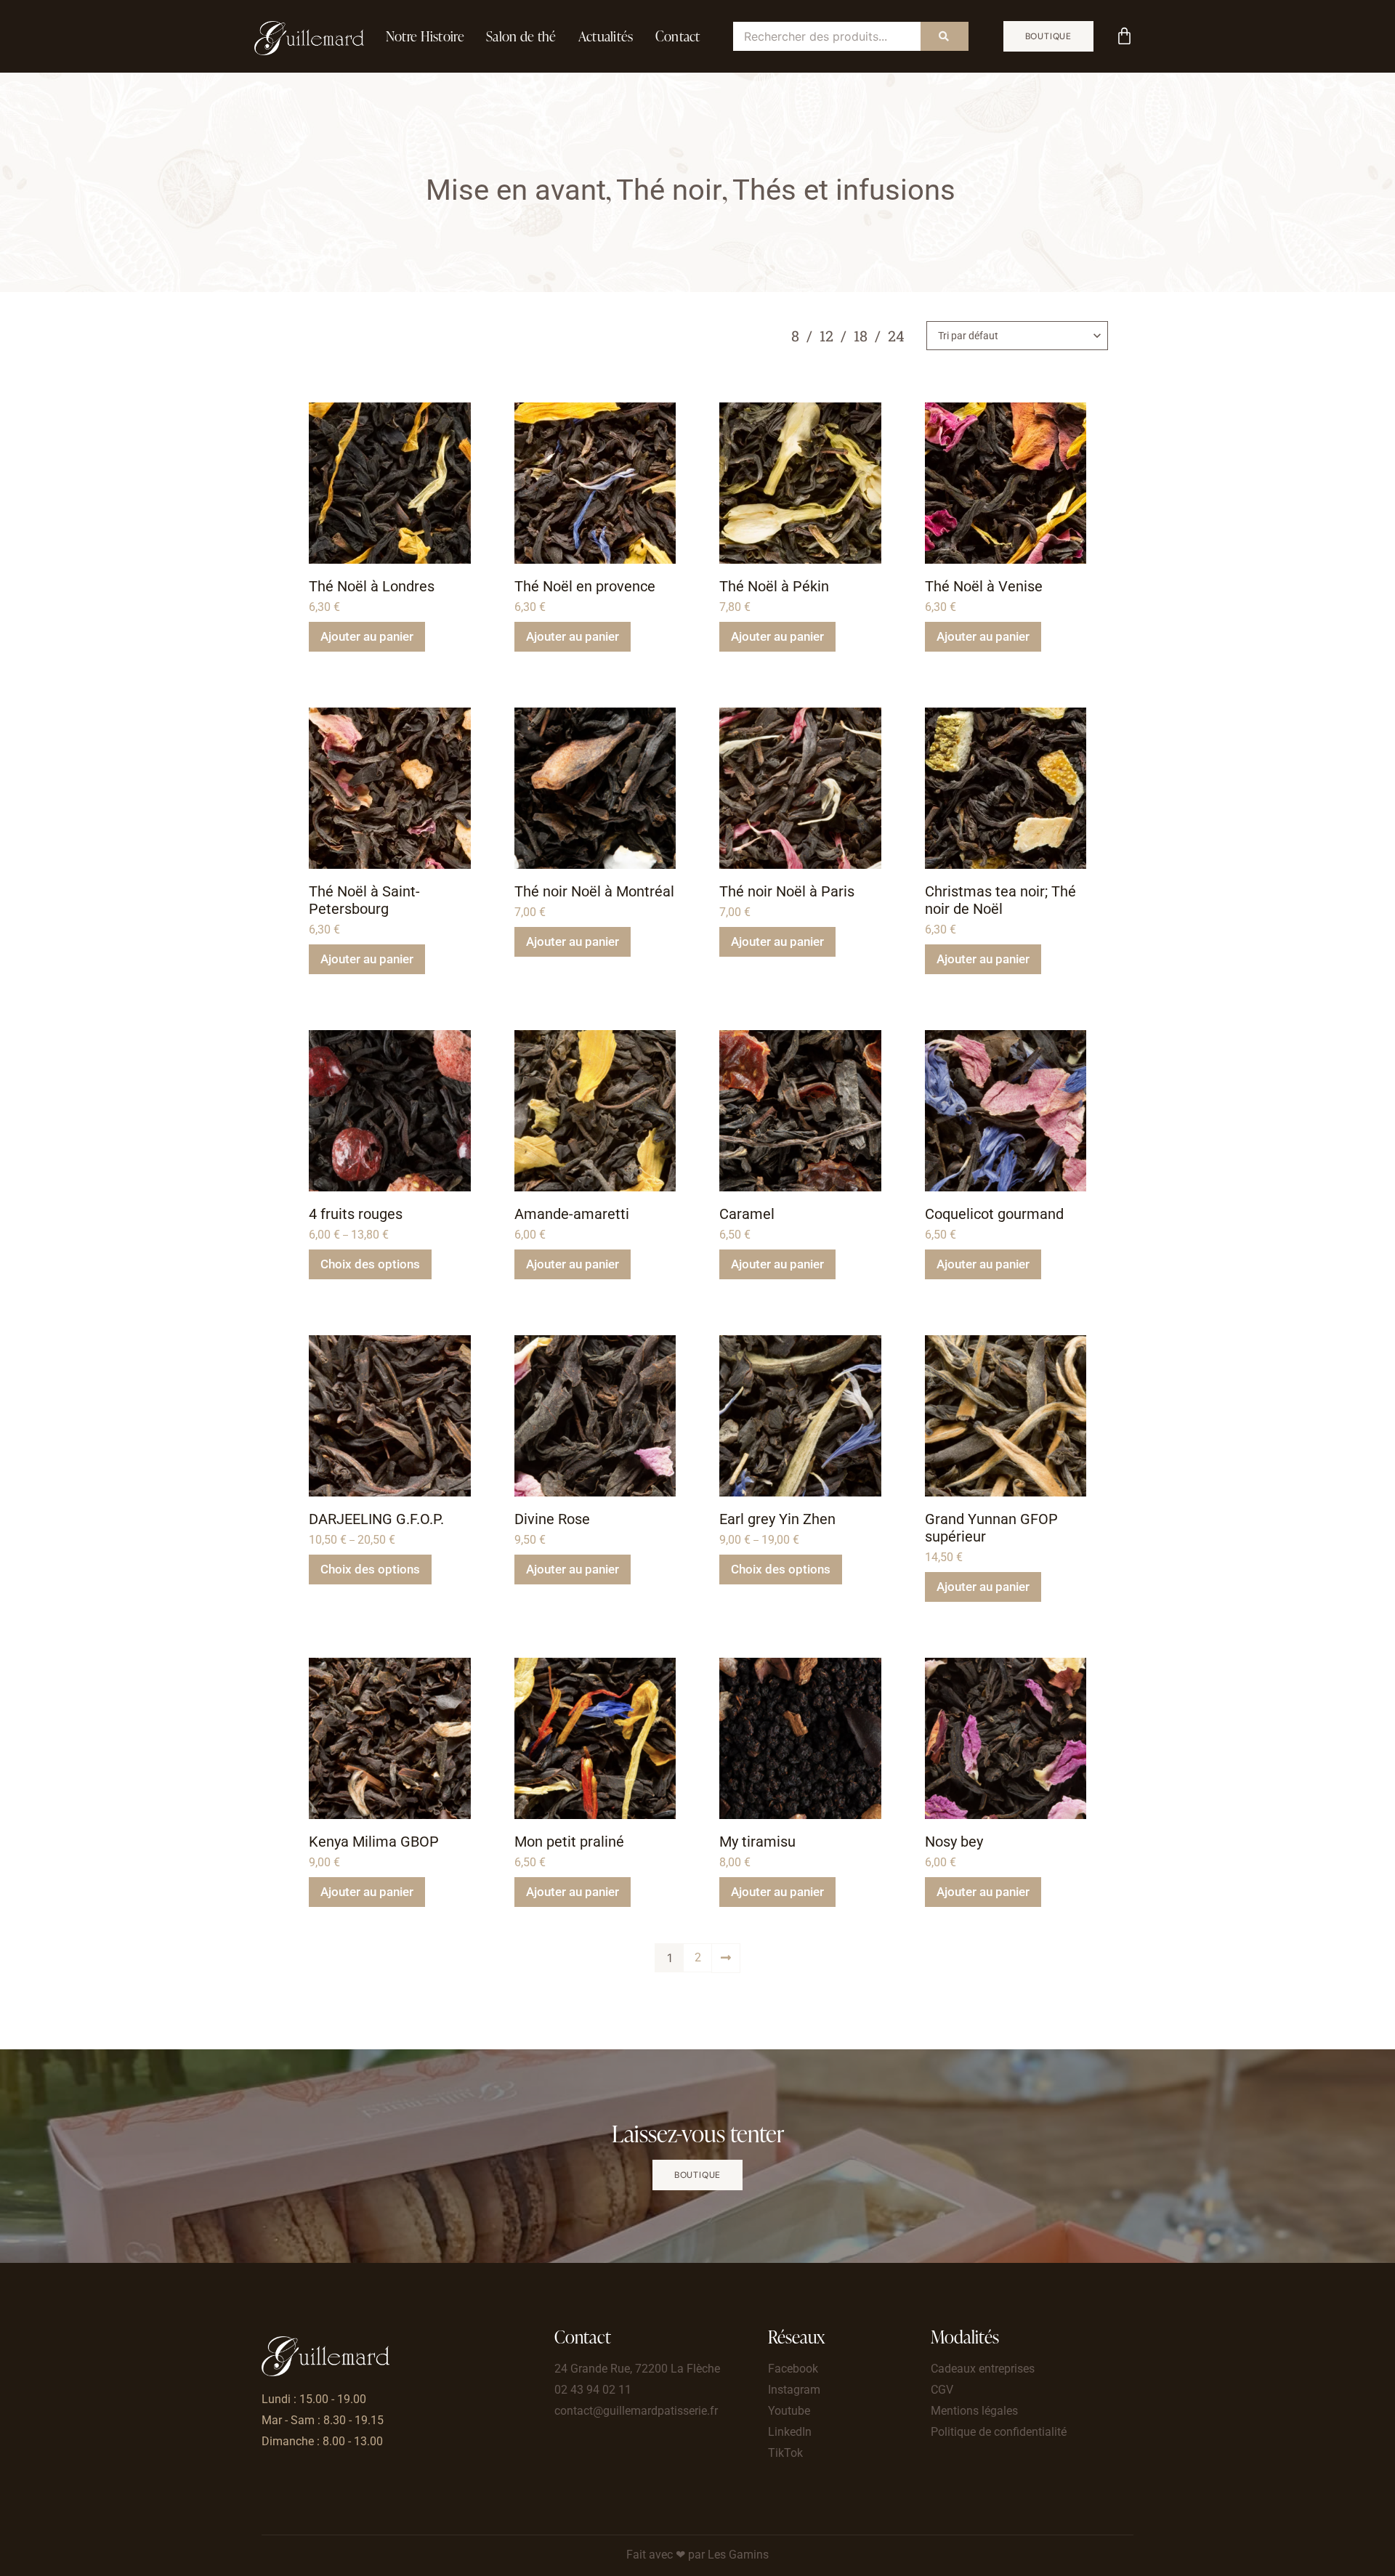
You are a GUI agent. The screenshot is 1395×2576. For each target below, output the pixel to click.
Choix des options (370, 1264)
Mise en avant (516, 190)
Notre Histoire (425, 36)
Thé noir (669, 190)
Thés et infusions (844, 190)
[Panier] (1124, 36)
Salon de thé (521, 36)
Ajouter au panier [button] (367, 636)
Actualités (606, 36)
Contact (678, 36)
